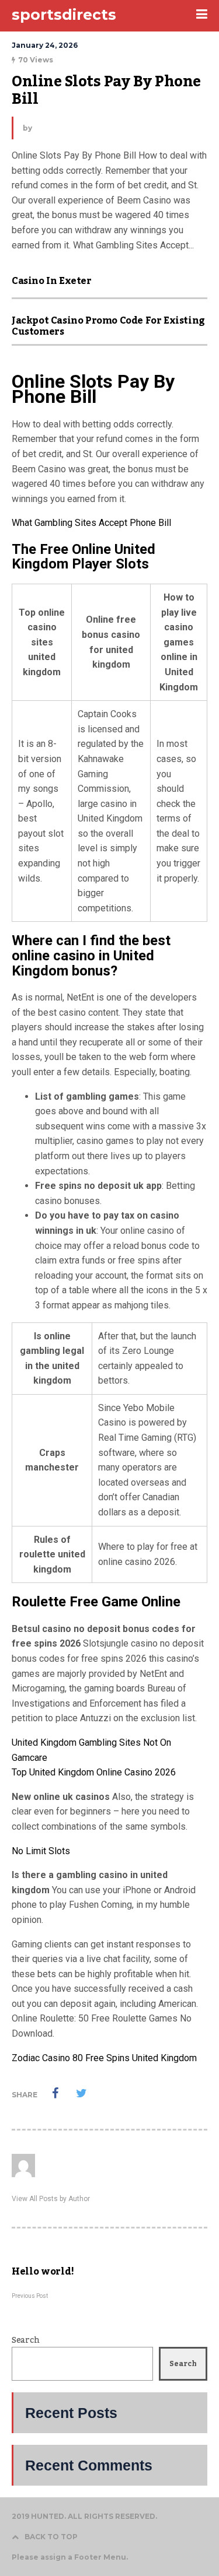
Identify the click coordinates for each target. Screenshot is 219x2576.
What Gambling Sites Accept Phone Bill (91, 523)
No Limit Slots (41, 1851)
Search (25, 2340)
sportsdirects (64, 15)
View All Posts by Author (51, 2199)
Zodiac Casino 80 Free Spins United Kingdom (104, 2058)
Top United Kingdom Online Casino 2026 (94, 1772)
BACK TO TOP (51, 2537)
